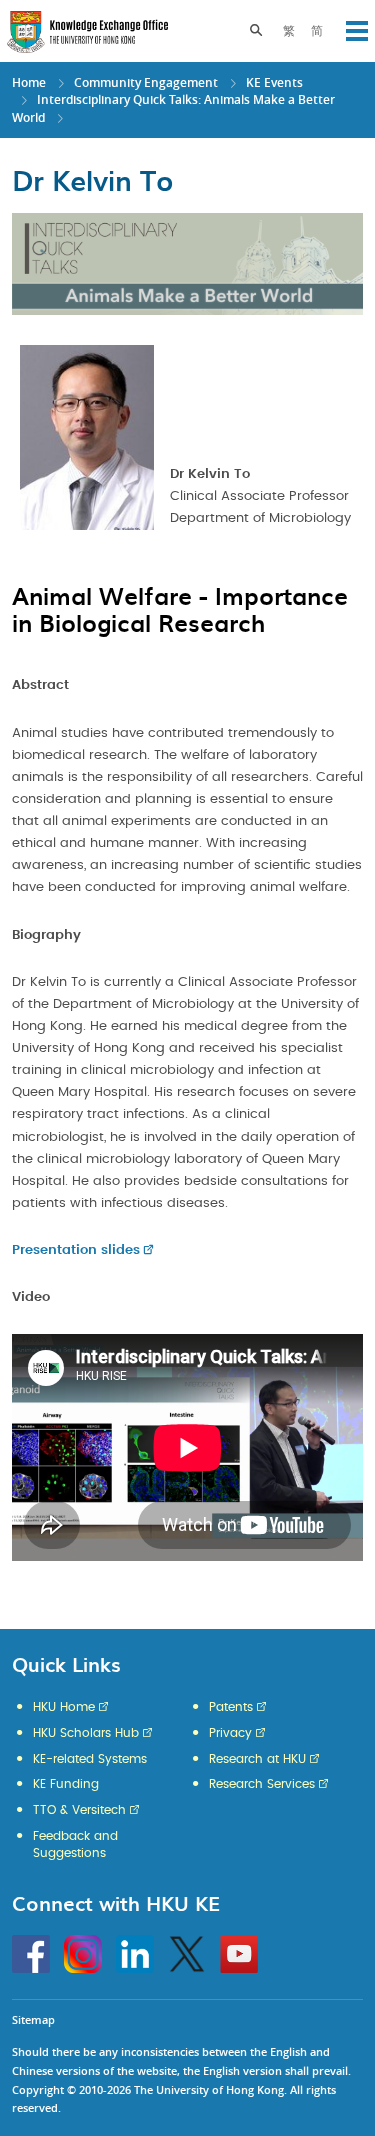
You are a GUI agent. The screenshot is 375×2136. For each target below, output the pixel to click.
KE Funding (66, 1784)
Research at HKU (257, 1759)
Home (29, 82)
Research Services (262, 1784)
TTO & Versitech (79, 1810)
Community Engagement (146, 82)
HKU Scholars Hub (86, 1733)
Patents (231, 1707)
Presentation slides (76, 1250)
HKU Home (64, 1707)
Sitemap (33, 2019)
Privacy (230, 1733)
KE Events (274, 82)
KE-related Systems (90, 1759)
